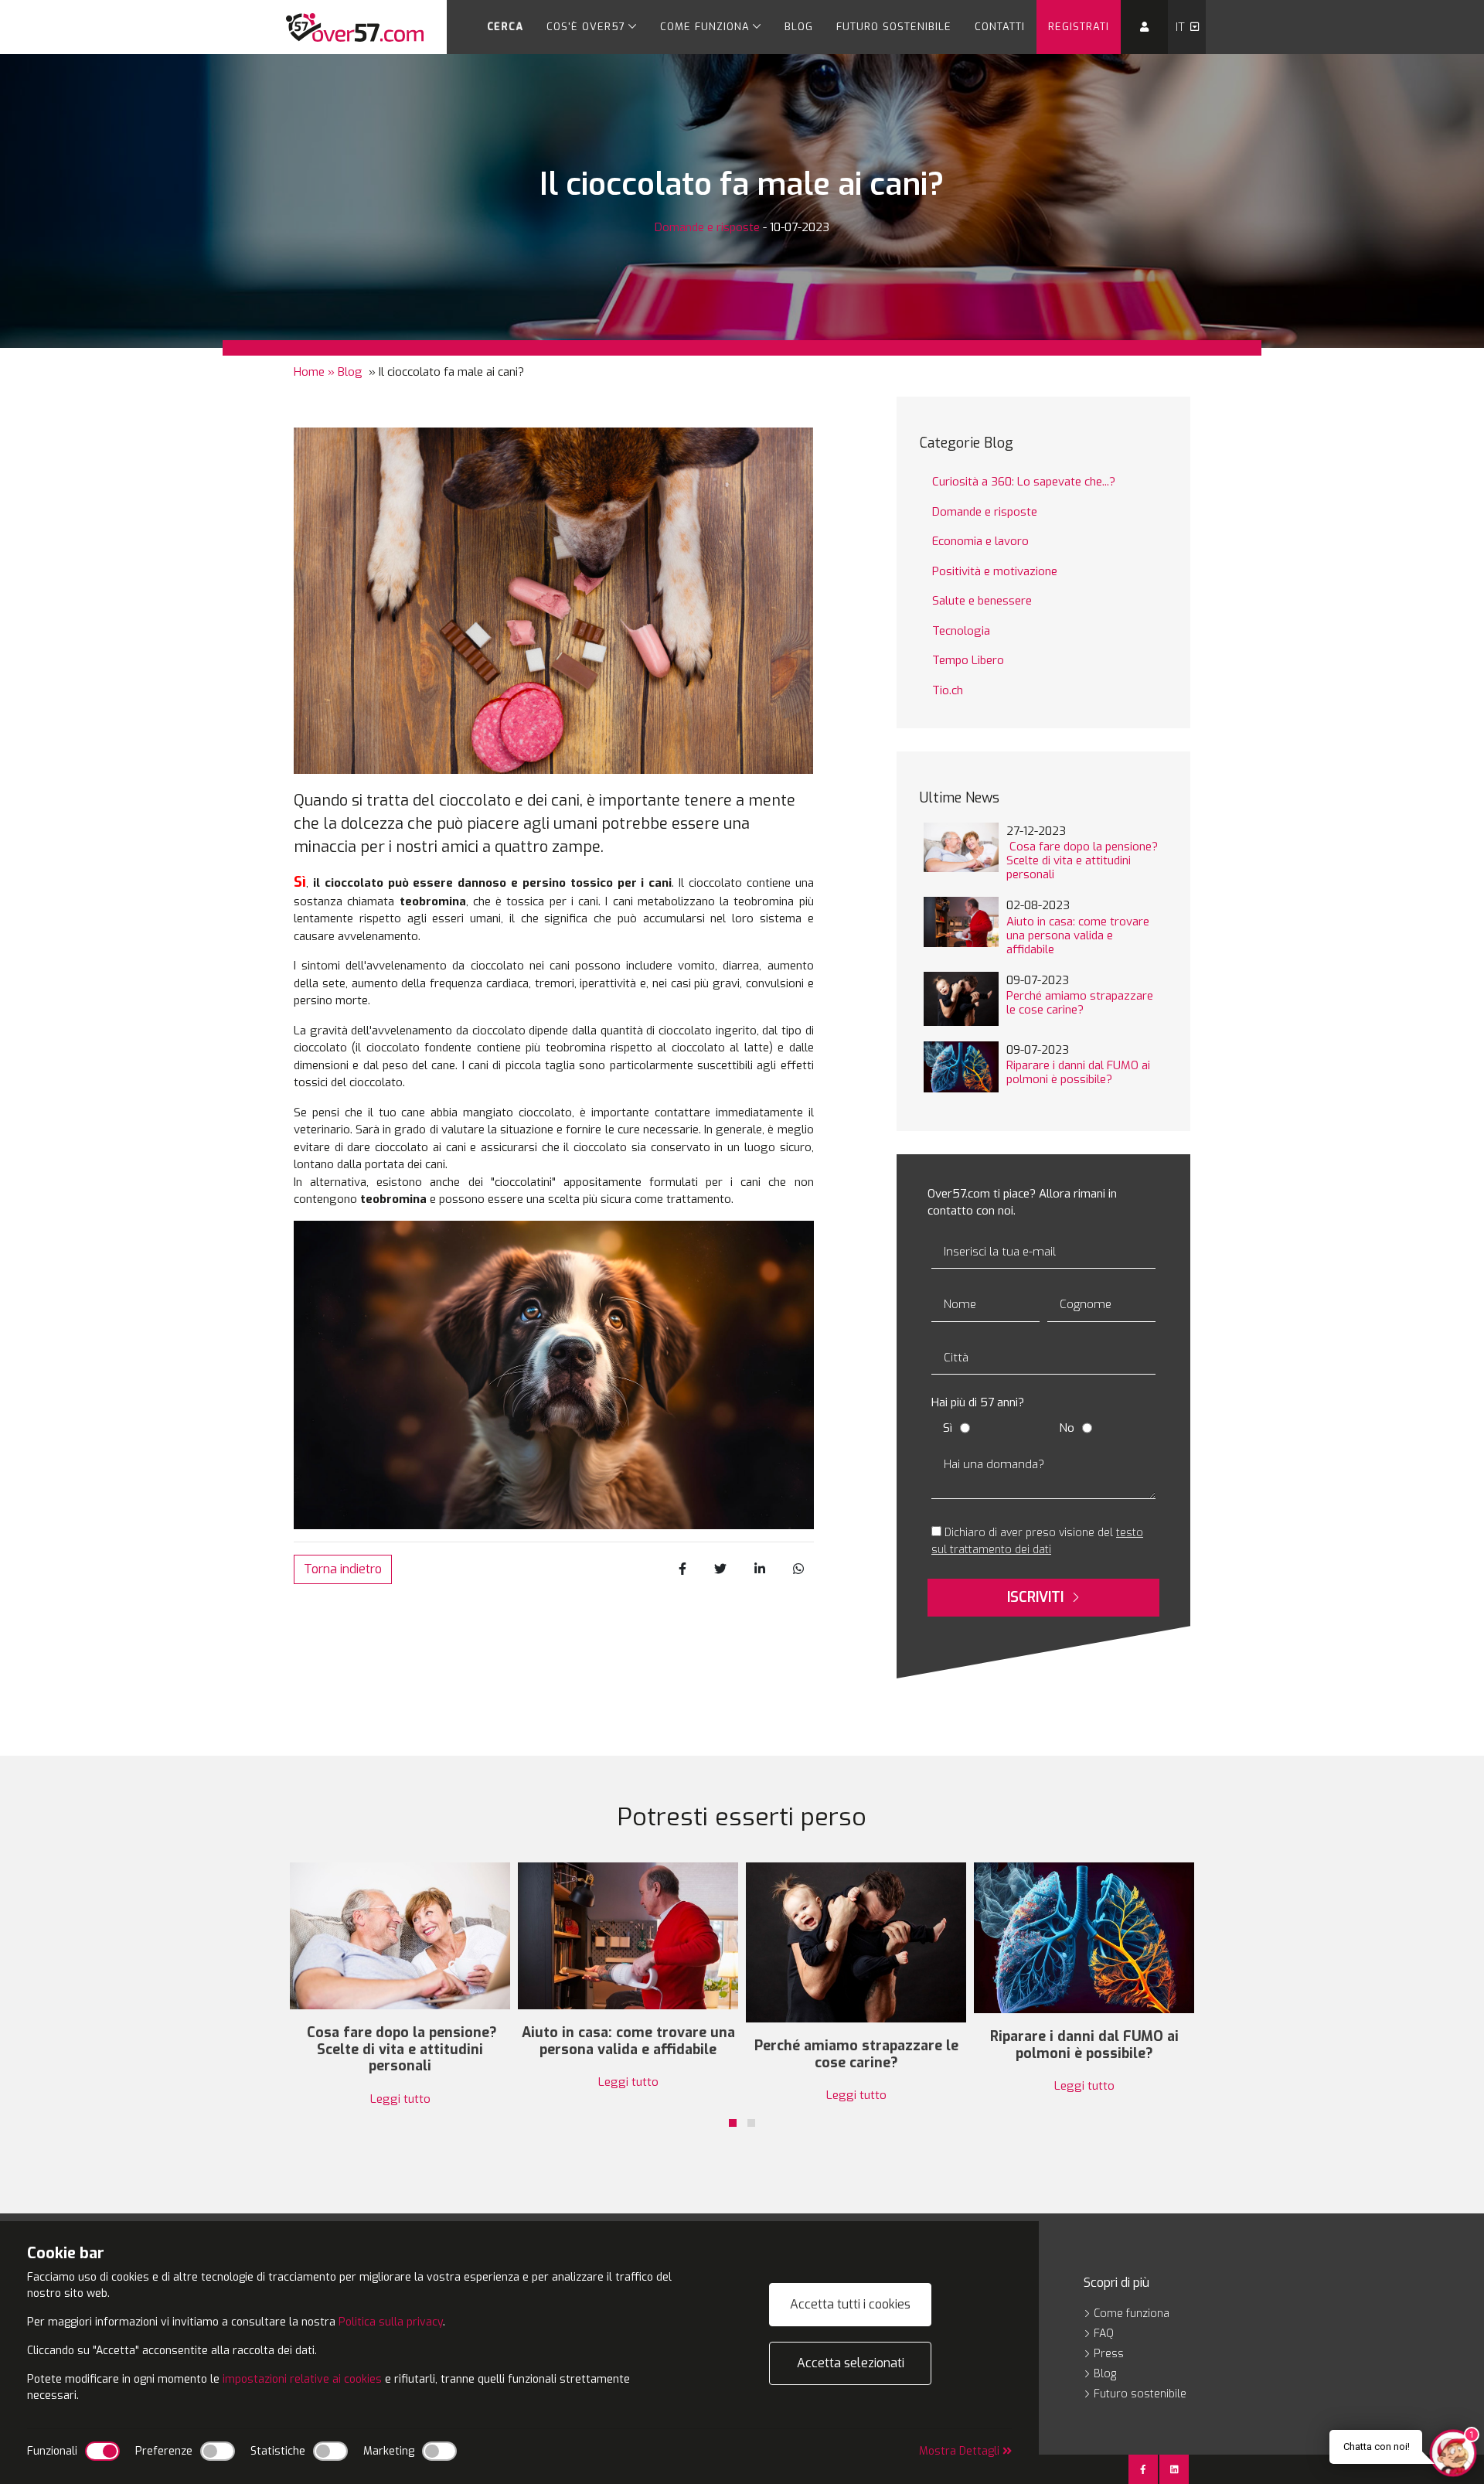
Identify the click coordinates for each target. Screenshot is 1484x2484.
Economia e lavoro (980, 541)
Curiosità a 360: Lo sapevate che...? (1024, 482)
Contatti (1000, 27)
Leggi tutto (400, 2099)
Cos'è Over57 (586, 27)
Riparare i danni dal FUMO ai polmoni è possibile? (1078, 1072)
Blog (799, 27)
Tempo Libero (968, 660)
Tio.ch (948, 690)
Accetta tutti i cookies (850, 2304)
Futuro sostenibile (894, 27)
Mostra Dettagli (961, 2451)
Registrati (1079, 27)
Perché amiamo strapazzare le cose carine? (1080, 1003)
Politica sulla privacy (391, 2322)
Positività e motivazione (995, 571)
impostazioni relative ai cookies (302, 2379)
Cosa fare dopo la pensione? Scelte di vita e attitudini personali (1082, 860)
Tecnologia (961, 631)
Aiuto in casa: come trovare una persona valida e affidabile (1078, 935)
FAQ (1102, 2334)
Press (1107, 2354)
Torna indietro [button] (343, 1569)
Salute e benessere (982, 601)
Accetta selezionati (851, 2363)
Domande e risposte (707, 227)
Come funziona (705, 27)
